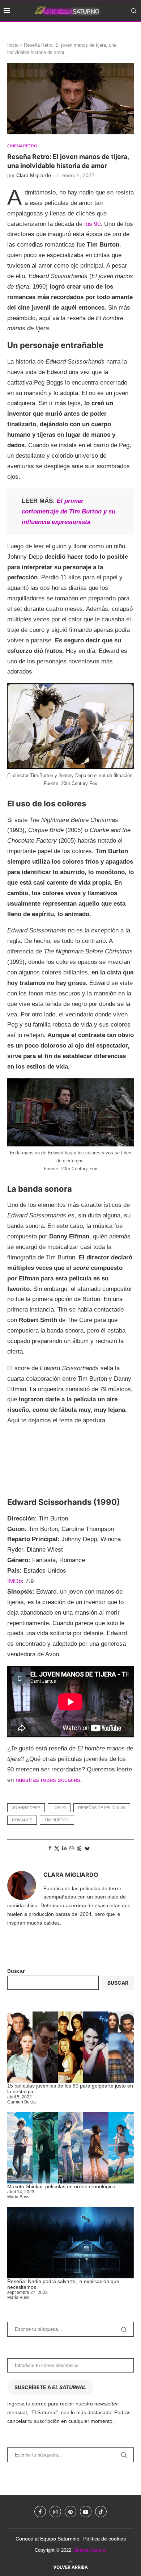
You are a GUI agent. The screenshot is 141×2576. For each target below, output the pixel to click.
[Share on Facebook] (50, 1848)
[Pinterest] (118, 32)
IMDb (14, 1581)
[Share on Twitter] (57, 1848)
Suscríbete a (50, 2387)
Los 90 (59, 1808)
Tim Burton (57, 1820)
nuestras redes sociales (48, 1780)
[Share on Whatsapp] (72, 1848)
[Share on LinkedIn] (64, 1848)
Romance (22, 1820)
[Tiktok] (135, 32)
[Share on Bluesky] (87, 1848)
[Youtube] (126, 32)
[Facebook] (103, 32)
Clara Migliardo (34, 175)
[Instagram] (110, 32)
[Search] (134, 11)
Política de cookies (104, 2539)
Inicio (13, 45)
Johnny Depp (26, 1808)
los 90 (92, 224)
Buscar (16, 1971)
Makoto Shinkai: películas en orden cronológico (61, 2186)
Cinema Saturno (89, 2550)
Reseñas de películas (102, 1808)
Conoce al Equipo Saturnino (48, 2539)
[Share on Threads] (79, 1848)
